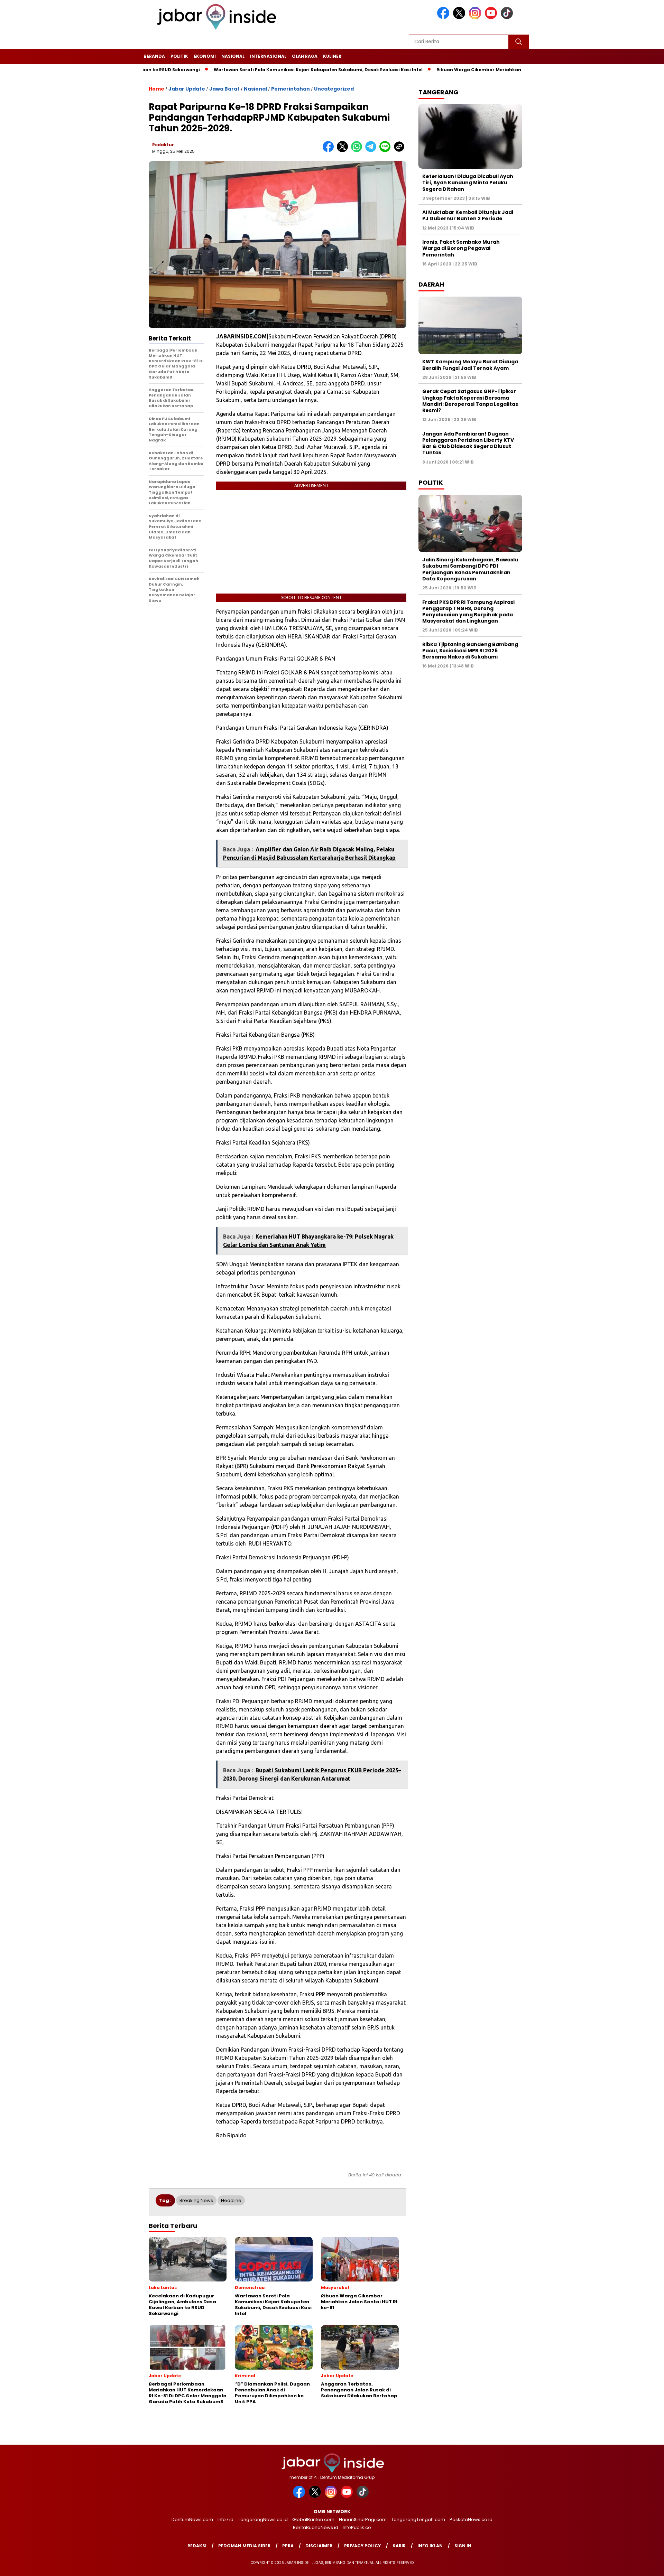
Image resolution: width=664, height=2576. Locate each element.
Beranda (154, 56)
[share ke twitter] (344, 151)
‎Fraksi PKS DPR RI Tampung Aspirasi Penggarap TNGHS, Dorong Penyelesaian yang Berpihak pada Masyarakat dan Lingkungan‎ (468, 612)
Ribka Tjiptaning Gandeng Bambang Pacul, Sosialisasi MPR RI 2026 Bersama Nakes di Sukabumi (470, 651)
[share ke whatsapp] (358, 151)
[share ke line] (386, 151)
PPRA (288, 2546)
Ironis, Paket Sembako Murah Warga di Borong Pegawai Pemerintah (461, 248)
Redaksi (197, 2546)
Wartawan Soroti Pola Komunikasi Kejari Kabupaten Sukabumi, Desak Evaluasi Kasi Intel (255, 70)
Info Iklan (430, 2546)
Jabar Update (187, 89)
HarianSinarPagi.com (363, 2519)
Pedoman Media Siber (244, 2546)
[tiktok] (508, 17)
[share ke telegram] (372, 151)
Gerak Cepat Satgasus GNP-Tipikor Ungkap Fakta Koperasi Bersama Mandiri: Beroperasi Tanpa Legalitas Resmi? (470, 401)
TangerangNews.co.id (263, 2519)
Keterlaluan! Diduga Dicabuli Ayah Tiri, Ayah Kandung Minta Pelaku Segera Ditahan (468, 183)
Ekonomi (205, 56)
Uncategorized (334, 89)
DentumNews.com (192, 2519)
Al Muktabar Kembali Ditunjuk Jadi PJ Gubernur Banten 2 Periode (468, 216)
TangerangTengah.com (418, 2519)
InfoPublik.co (357, 2527)
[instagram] (476, 17)
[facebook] (444, 17)
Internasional (268, 56)
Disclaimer (319, 2546)
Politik (179, 56)
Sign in (463, 2546)
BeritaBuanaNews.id (316, 2527)
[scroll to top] (638, 2565)
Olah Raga (305, 56)
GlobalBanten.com (313, 2519)
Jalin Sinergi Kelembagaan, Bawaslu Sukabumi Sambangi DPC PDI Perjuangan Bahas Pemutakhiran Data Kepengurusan (470, 569)
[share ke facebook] (330, 151)
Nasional (233, 56)
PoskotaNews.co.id (471, 2519)
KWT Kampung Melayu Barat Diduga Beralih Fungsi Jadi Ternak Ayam (470, 365)
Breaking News (196, 2200)
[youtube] (492, 17)
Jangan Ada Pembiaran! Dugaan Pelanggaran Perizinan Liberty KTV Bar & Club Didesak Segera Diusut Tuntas (468, 443)
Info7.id (225, 2519)
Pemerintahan (290, 89)
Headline (231, 2200)
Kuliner (332, 56)
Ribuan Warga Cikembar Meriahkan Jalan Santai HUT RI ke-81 (445, 70)
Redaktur (163, 145)
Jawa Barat (224, 89)
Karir (399, 2546)
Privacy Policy (362, 2546)
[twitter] (460, 17)
